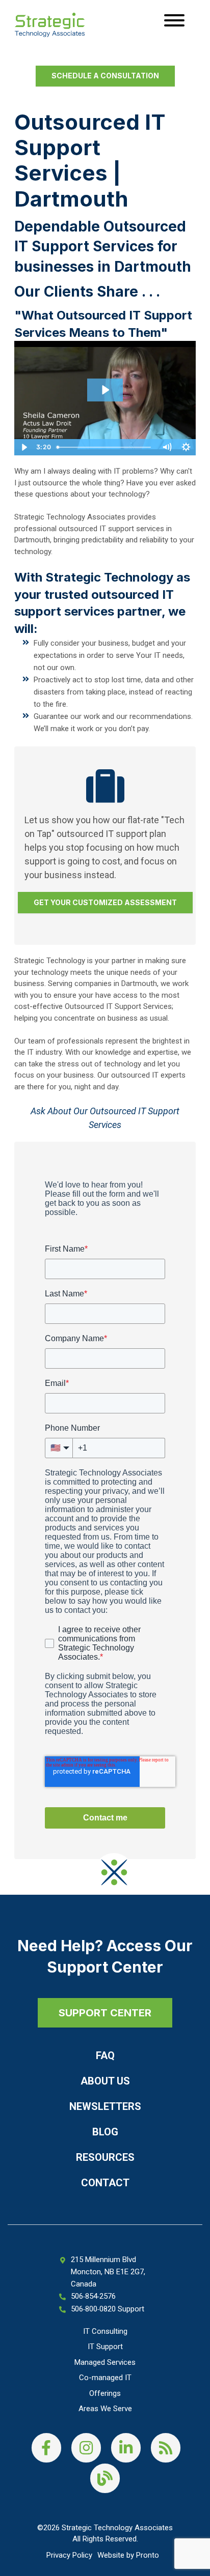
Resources (105, 2157)
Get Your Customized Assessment (105, 902)
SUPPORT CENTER (105, 2013)
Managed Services (105, 2362)
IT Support (105, 2347)
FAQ (105, 2056)
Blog (105, 2132)
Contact (105, 2183)
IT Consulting (105, 2331)
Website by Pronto (128, 2555)
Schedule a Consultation (105, 76)
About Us (105, 2081)
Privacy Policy (69, 2555)
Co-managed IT (105, 2378)
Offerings (105, 2393)
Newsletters (105, 2106)
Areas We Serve (105, 2409)
